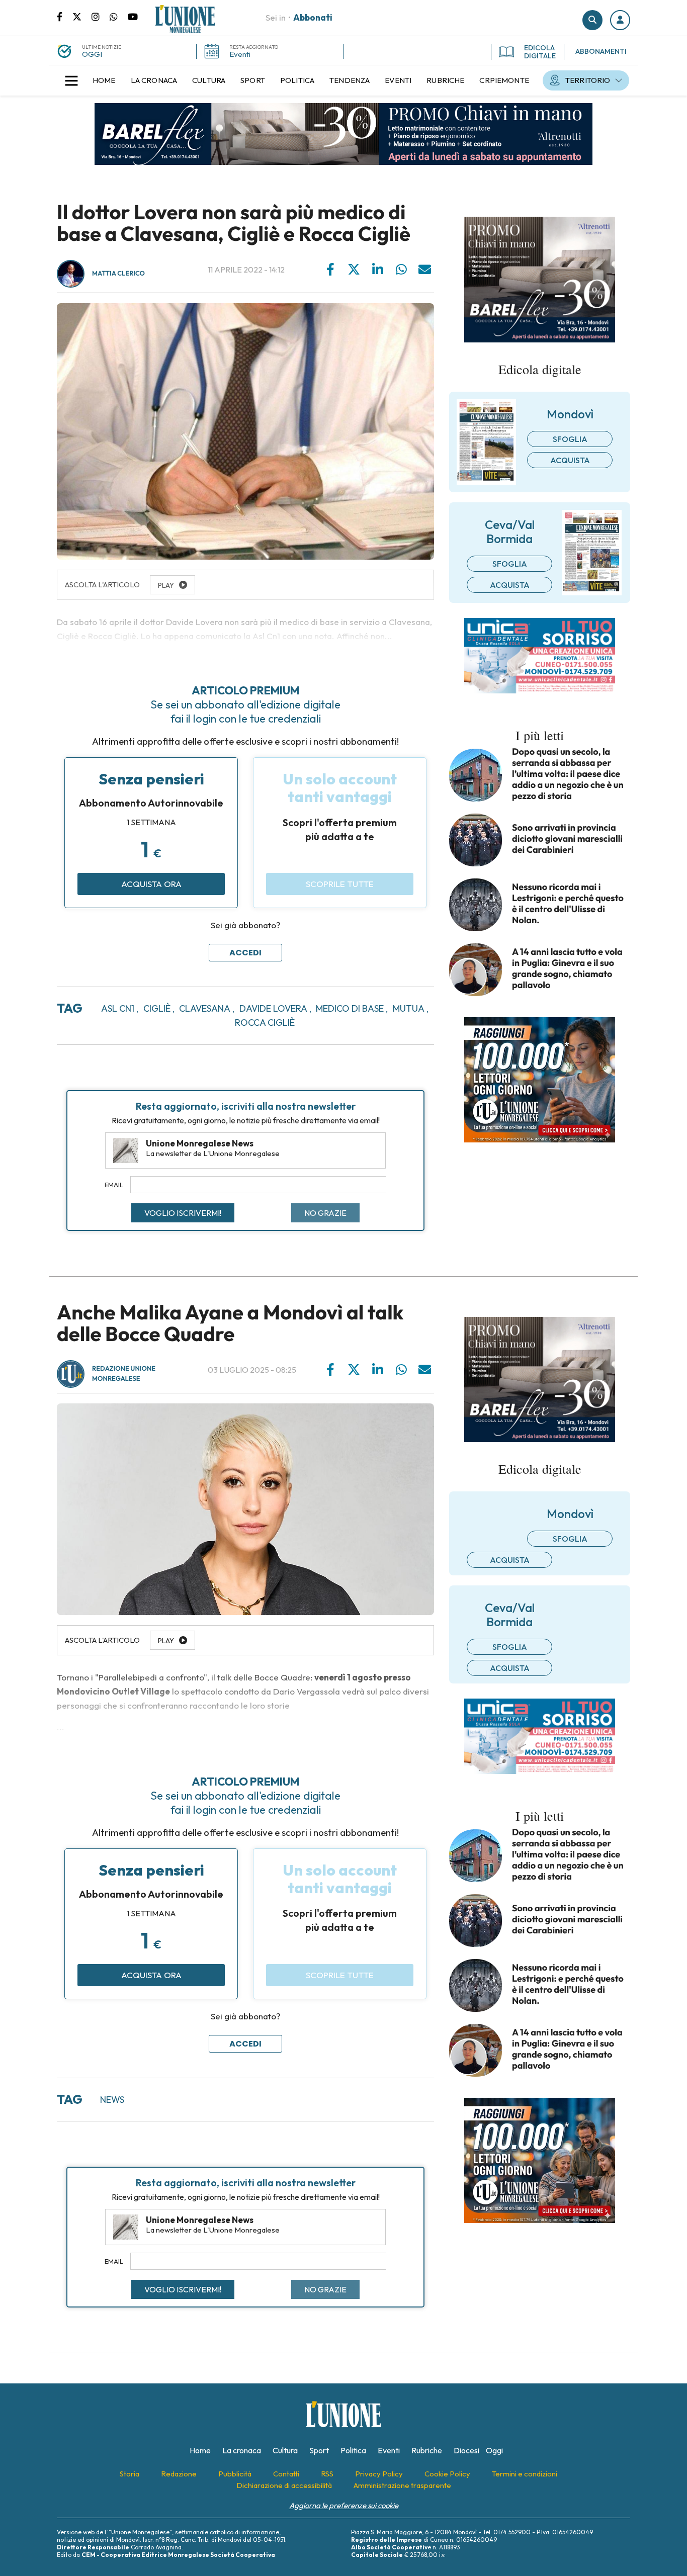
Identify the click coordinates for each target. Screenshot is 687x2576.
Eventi (240, 54)
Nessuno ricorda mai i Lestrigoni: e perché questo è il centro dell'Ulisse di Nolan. (568, 904)
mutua (409, 1008)
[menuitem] (104, 80)
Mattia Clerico (118, 274)
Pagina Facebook (65, 16)
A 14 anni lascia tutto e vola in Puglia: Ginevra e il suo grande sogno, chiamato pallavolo (567, 968)
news (112, 2100)
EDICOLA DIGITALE (540, 52)
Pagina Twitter (82, 16)
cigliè (157, 1008)
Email (114, 1185)
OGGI (92, 54)
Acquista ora (151, 884)
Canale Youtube (133, 16)
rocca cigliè (265, 1023)
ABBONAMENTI (601, 51)
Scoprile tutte (340, 884)
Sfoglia (570, 439)
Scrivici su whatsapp (119, 16)
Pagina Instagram (101, 16)
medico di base (350, 1008)
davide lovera (273, 1008)
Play (166, 1641)
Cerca (592, 20)
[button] (620, 20)
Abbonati (313, 17)
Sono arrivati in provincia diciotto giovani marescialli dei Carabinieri (567, 839)
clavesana (205, 1008)
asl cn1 (118, 1008)
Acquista (570, 460)
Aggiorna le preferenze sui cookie (344, 2505)
